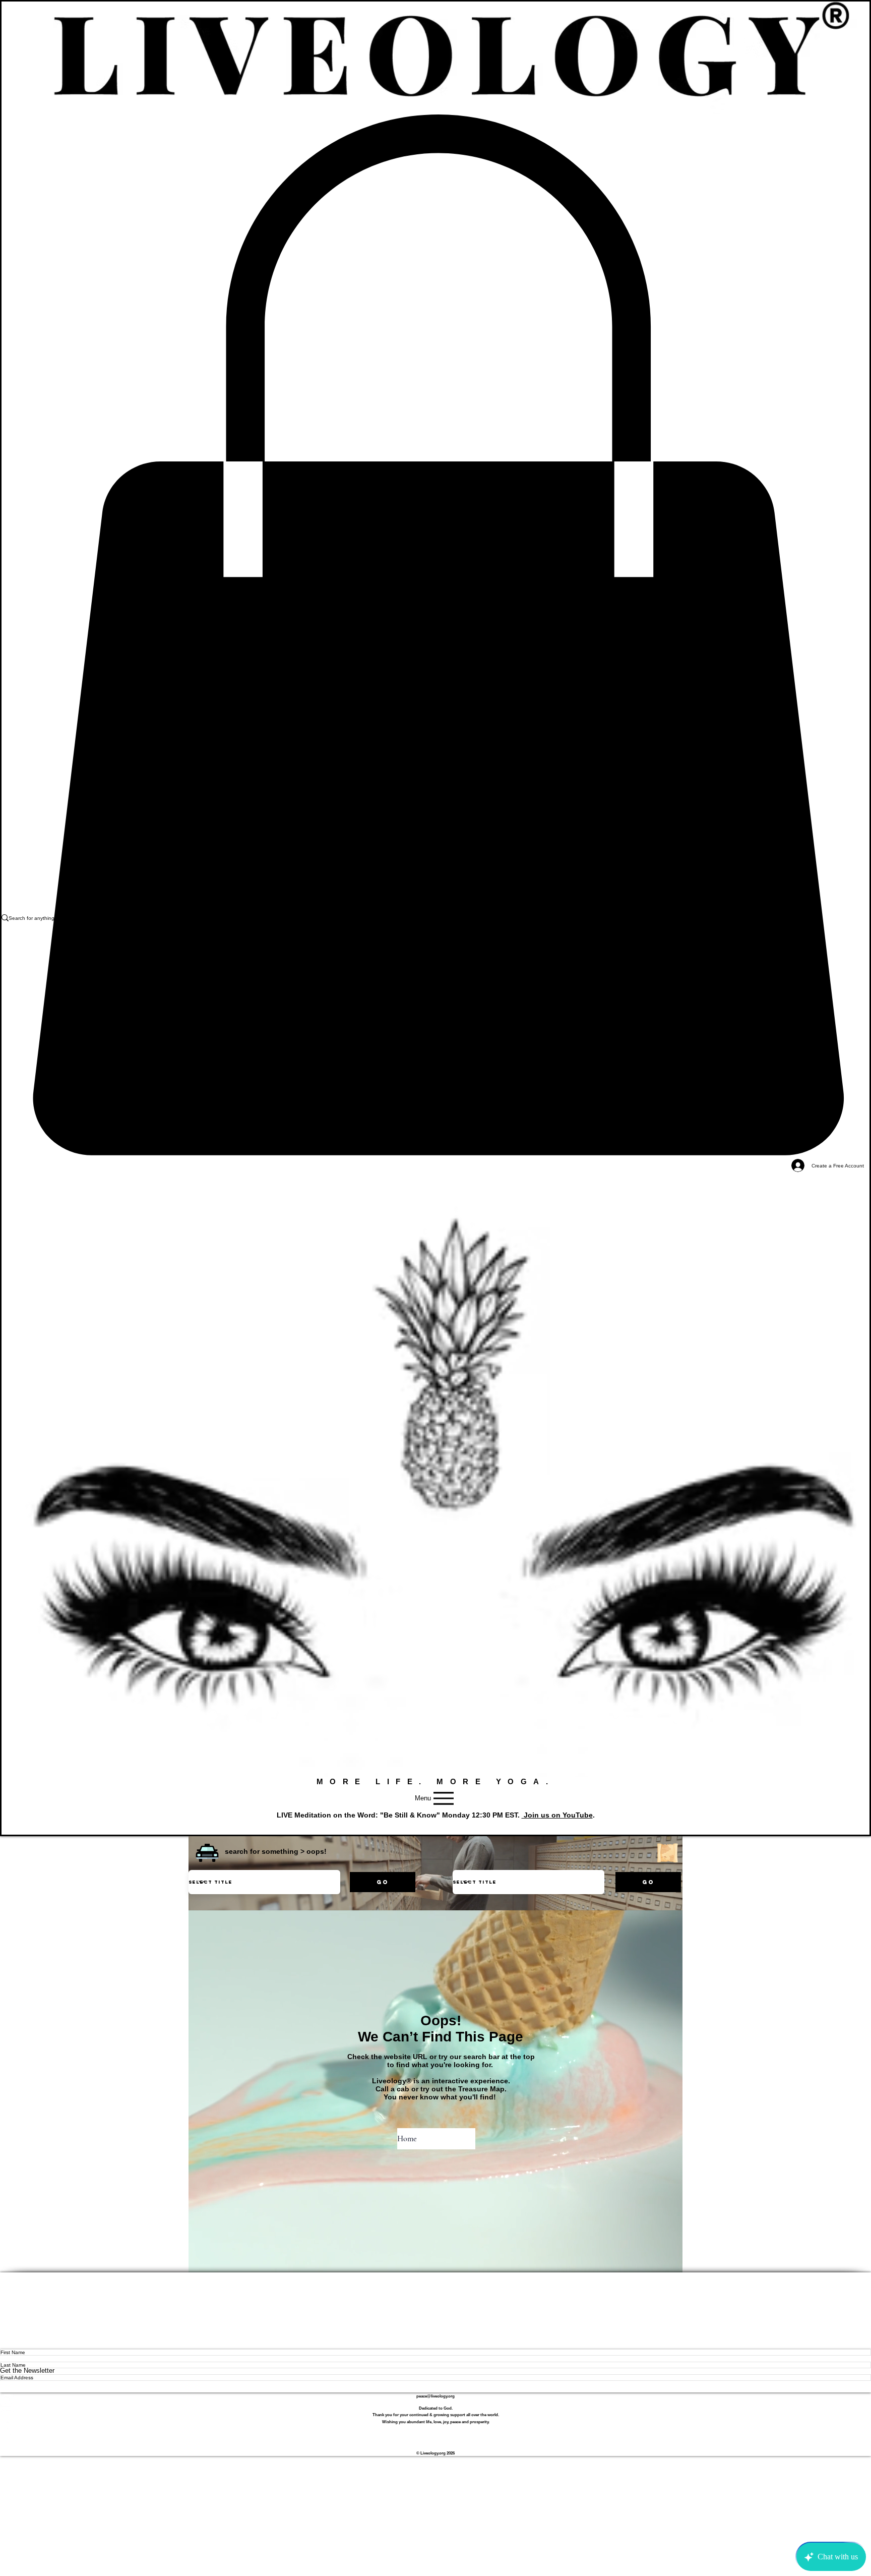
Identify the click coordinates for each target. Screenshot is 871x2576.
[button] (207, 1853)
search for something (262, 1851)
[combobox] (264, 1882)
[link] (435, 635)
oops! (317, 1851)
